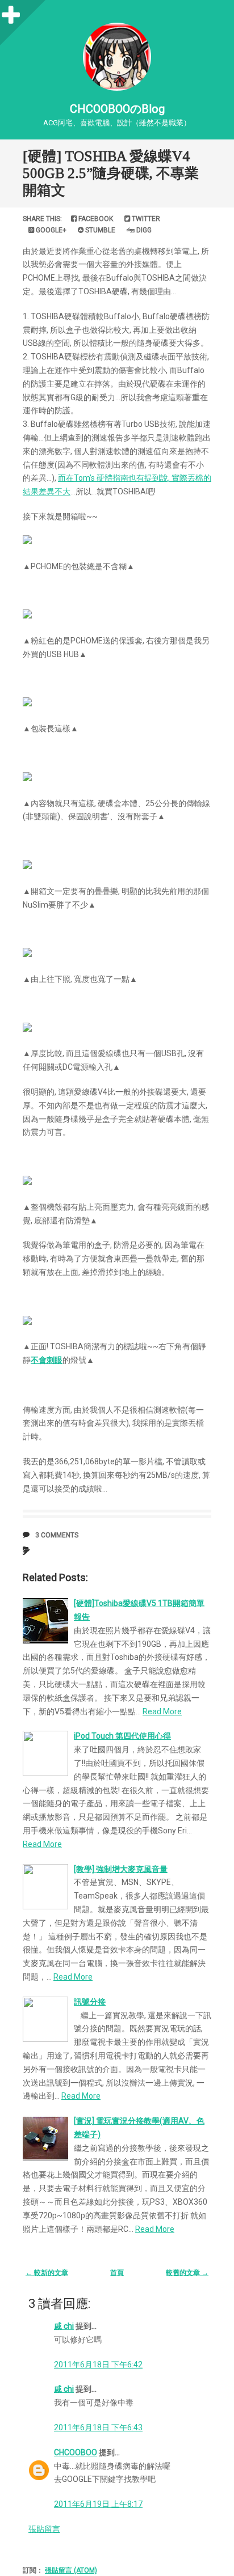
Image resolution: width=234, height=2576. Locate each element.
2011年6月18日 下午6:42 (98, 2365)
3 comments (57, 1535)
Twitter (145, 219)
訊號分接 (90, 2002)
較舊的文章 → (187, 2273)
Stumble (99, 230)
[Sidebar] (11, 11)
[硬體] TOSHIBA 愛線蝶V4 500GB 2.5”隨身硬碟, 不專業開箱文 (111, 173)
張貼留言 (44, 2529)
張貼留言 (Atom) (71, 2570)
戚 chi (64, 2326)
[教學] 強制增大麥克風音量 (121, 1869)
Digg (143, 230)
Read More (162, 1711)
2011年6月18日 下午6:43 (98, 2427)
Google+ (50, 230)
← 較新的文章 (47, 2273)
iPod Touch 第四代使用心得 (122, 1736)
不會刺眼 (47, 1360)
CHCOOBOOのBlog (117, 109)
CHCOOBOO (76, 2452)
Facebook (95, 219)
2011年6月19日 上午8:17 (98, 2504)
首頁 (117, 2273)
